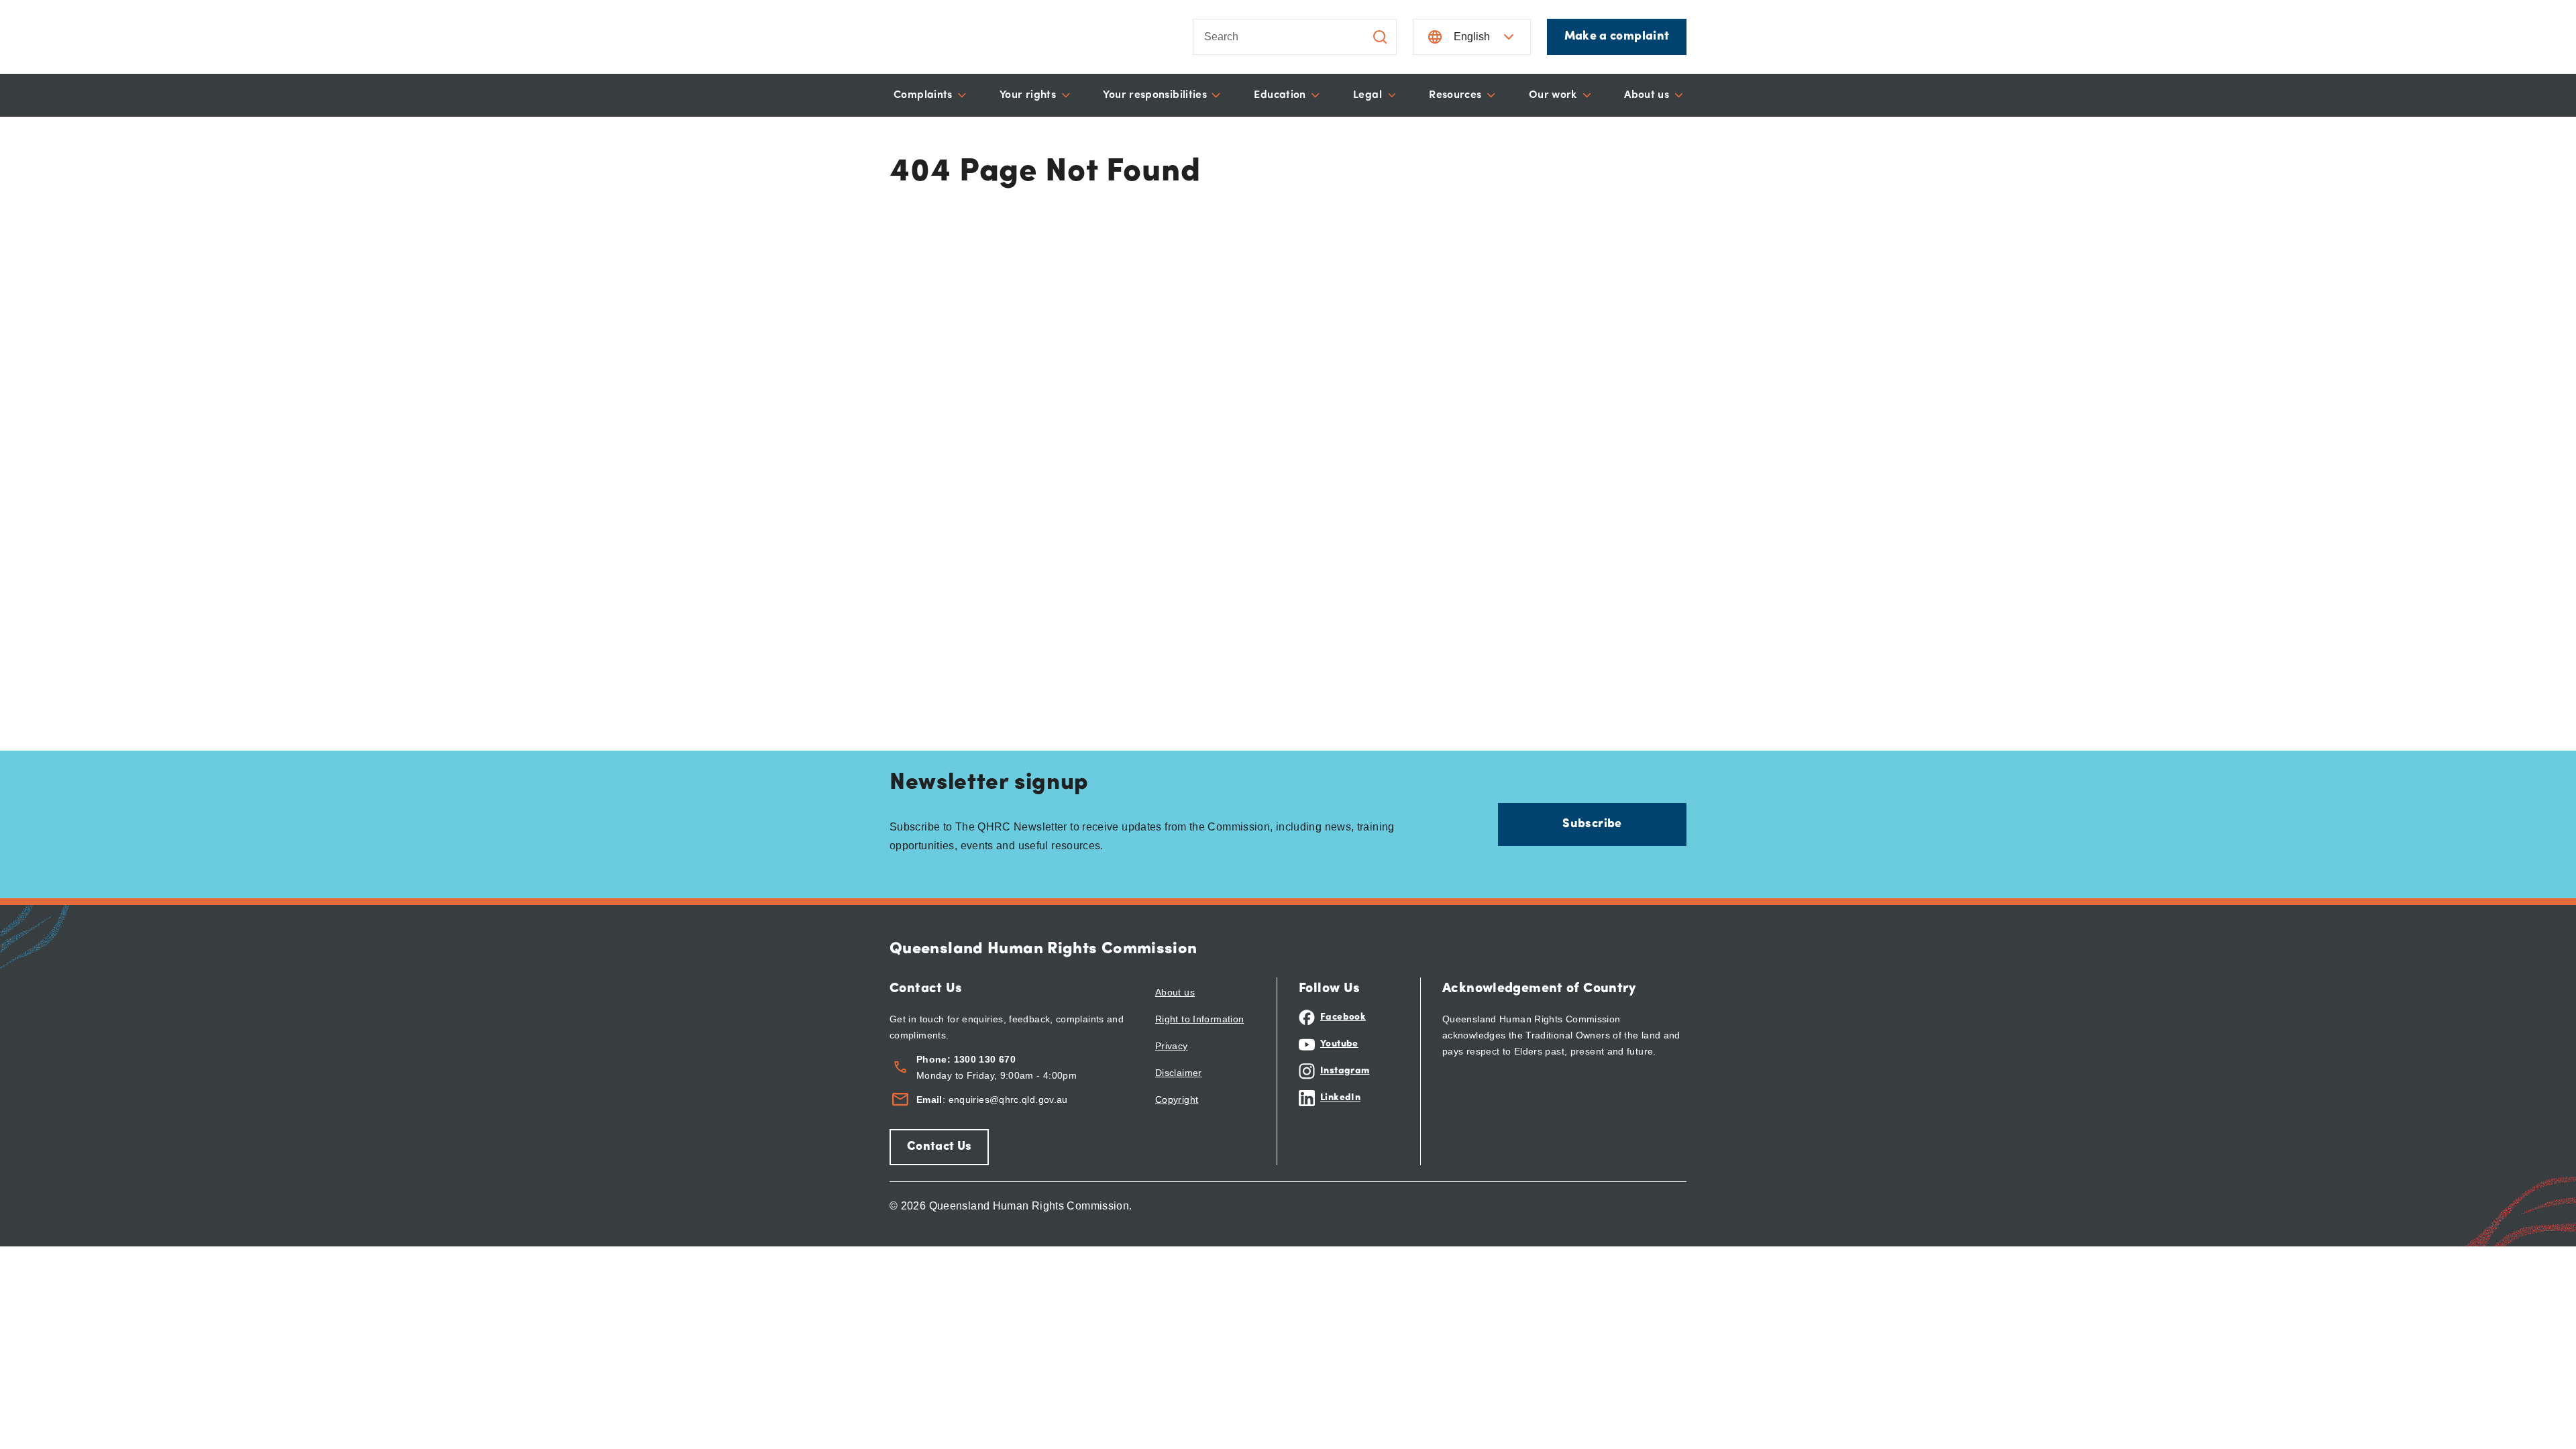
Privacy (1172, 1046)
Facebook (1343, 1017)
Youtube (1339, 1044)
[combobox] (1265, 37)
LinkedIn (1340, 1098)
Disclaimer (1179, 1073)
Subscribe (1592, 824)
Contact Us (939, 1147)
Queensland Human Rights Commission (1043, 949)
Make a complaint (1617, 37)
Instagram (1345, 1071)
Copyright (1177, 1099)
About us (1175, 992)
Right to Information (1199, 1019)
